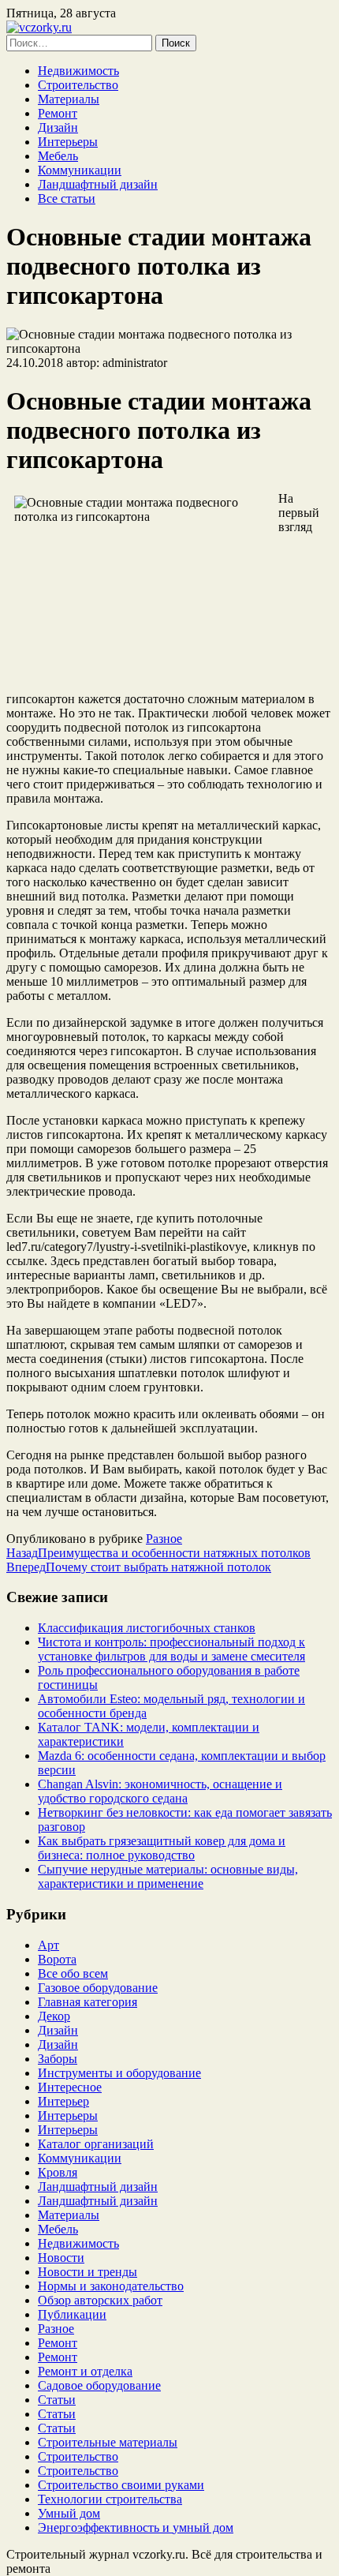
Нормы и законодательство (111, 2286)
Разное (164, 1539)
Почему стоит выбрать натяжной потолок (139, 1567)
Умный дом (69, 2513)
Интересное (70, 2087)
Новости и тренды (88, 2272)
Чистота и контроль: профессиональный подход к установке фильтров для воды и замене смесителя (171, 1649)
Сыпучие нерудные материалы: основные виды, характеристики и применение (168, 1876)
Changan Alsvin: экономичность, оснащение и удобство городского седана (160, 1791)
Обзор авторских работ (100, 2300)
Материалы (69, 99)
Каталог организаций (96, 2144)
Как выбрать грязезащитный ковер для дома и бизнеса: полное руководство (162, 1848)
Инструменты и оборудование (119, 2073)
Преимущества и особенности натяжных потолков (158, 1553)
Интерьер (63, 2101)
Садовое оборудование (99, 2385)
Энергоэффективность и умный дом (136, 2527)
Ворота (57, 1959)
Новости (61, 2258)
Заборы (58, 2059)
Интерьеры (68, 142)
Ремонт (58, 113)
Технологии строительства (110, 2499)
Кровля (58, 2172)
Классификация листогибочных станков (147, 1628)
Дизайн (58, 127)
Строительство (78, 85)
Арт (48, 1945)
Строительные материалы (108, 2442)
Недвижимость (78, 71)
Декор (54, 2016)
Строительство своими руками (121, 2485)
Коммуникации (80, 170)
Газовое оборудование (98, 1988)
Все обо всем (73, 1973)
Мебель (58, 156)
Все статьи (67, 198)
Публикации (72, 2314)
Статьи (57, 2400)
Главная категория (88, 2002)
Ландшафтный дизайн (98, 184)
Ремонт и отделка (85, 2371)
